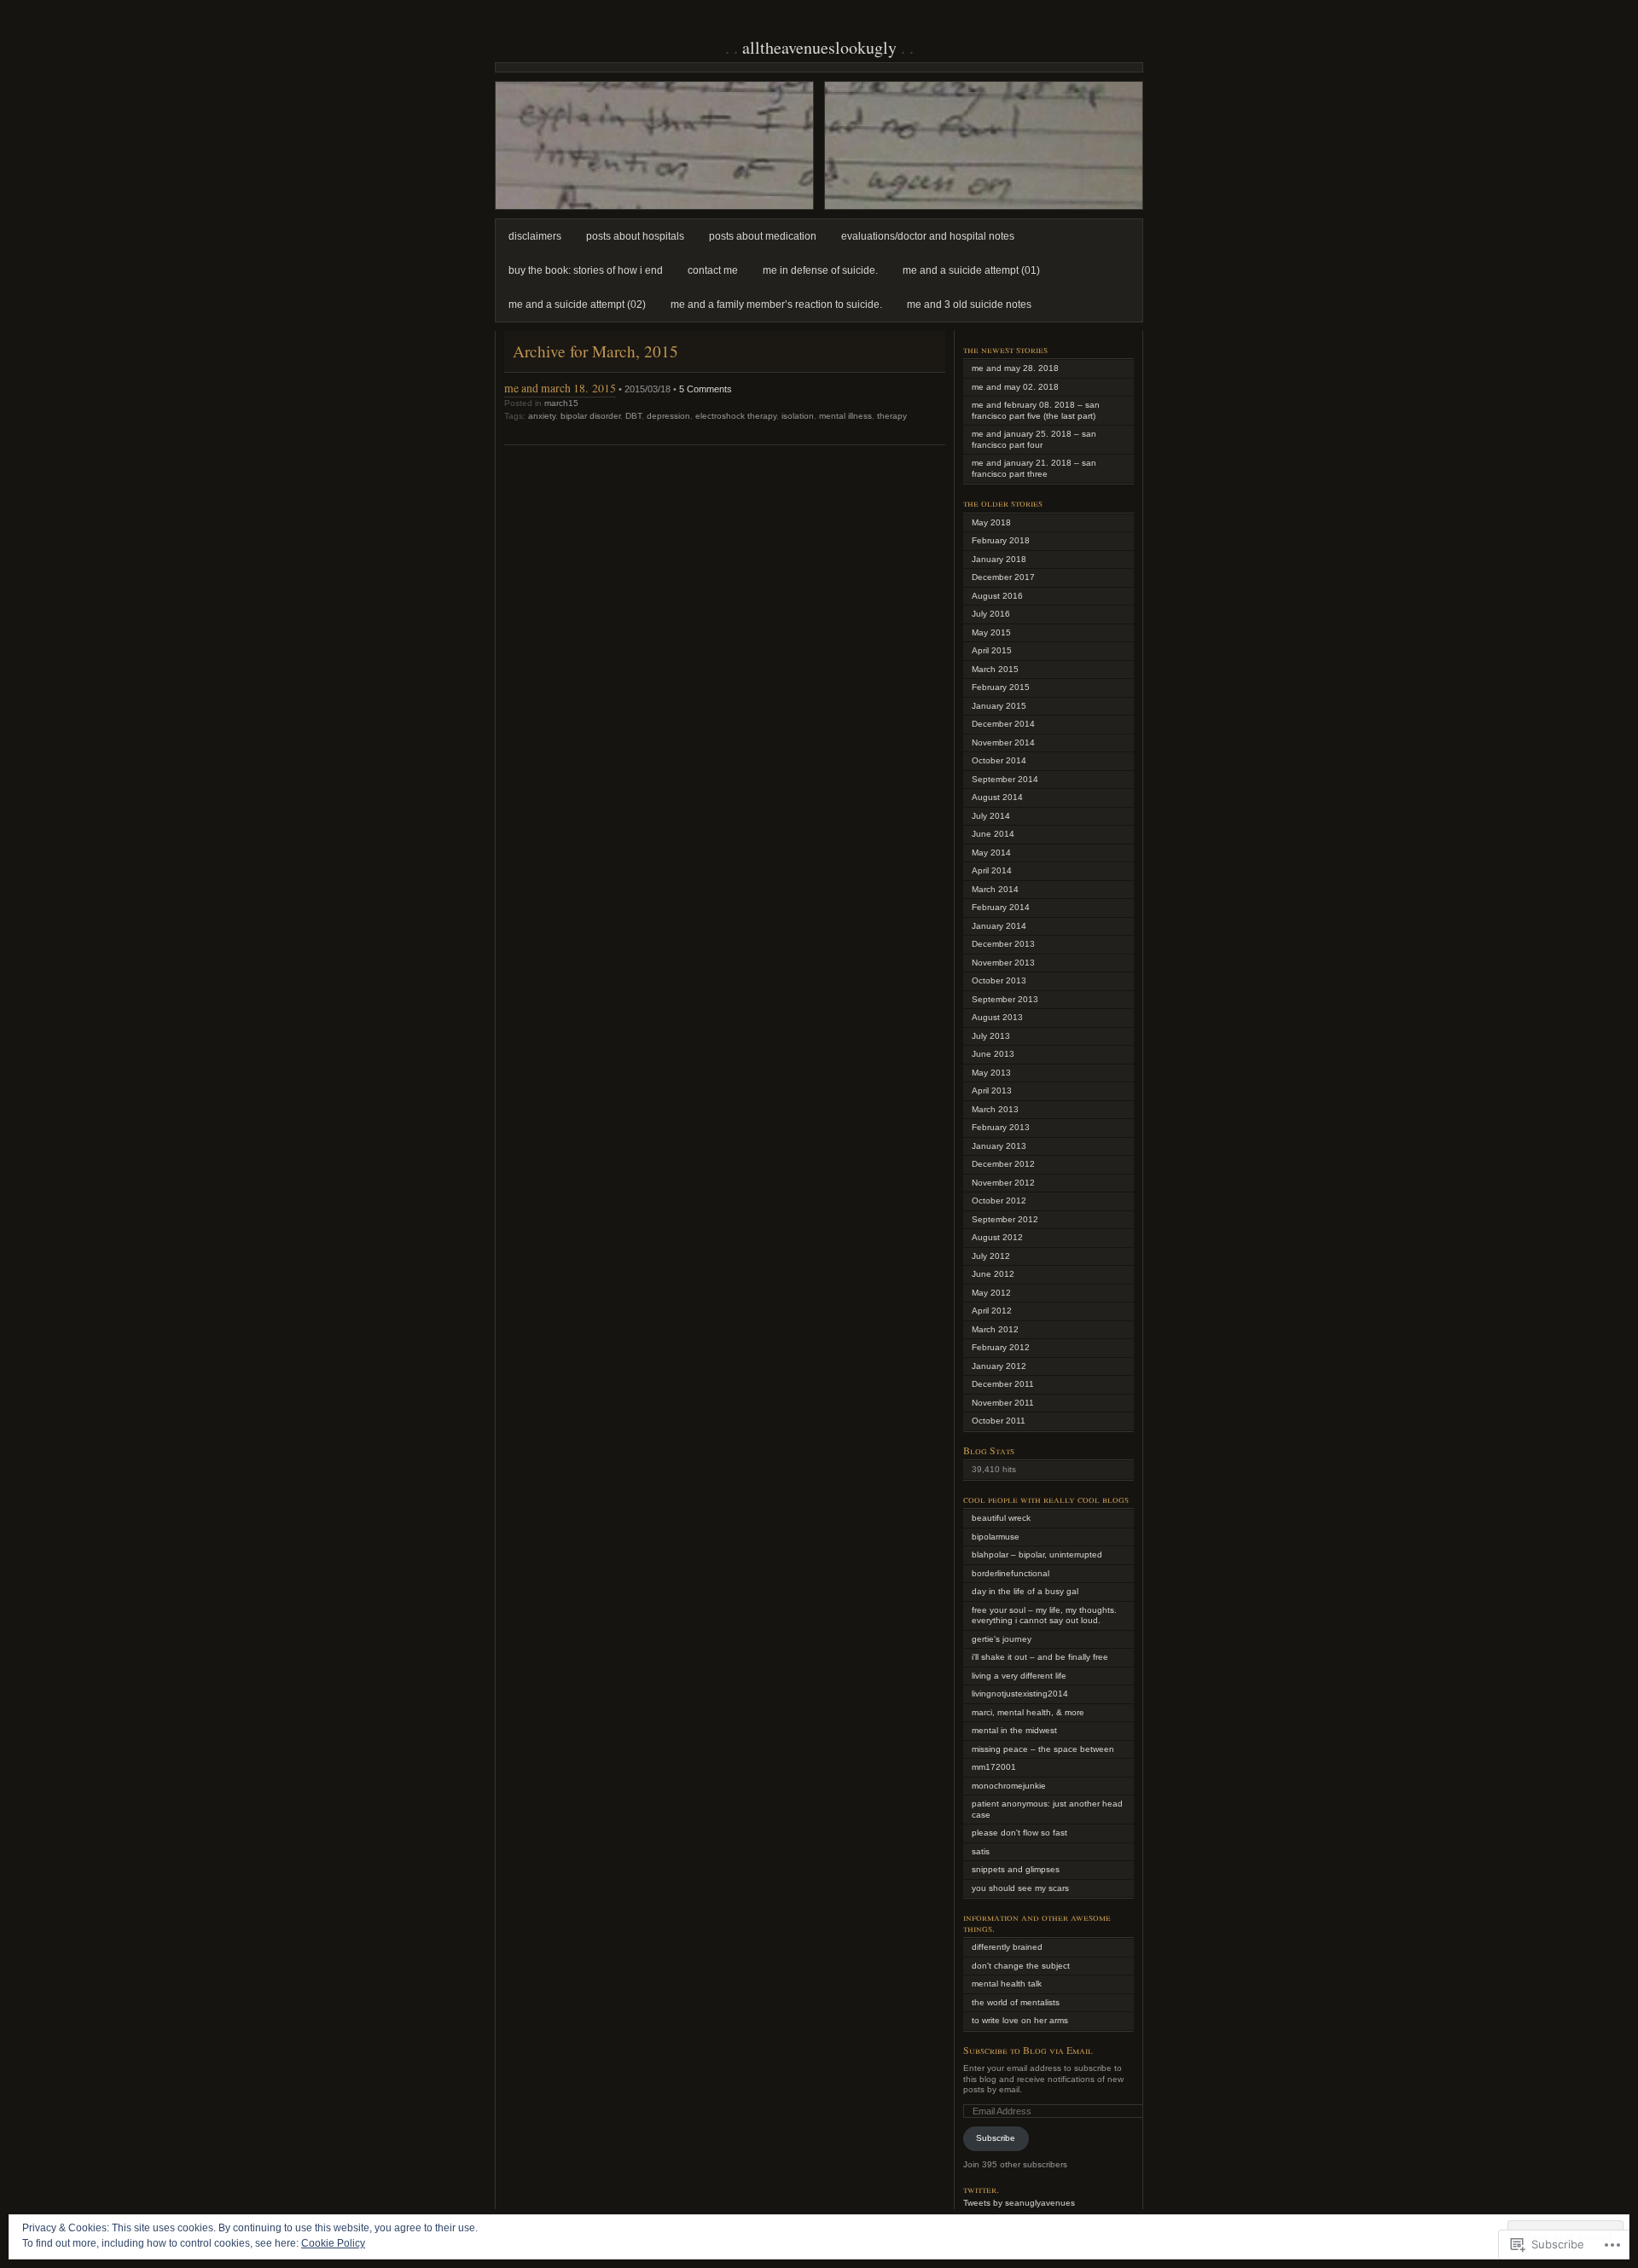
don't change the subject (1021, 1966)
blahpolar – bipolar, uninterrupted (1037, 1555)
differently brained (1007, 1947)
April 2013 (992, 1090)
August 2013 (997, 1017)
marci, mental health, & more (1028, 1712)
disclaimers (535, 236)
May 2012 (991, 1293)
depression (668, 416)
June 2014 (993, 834)
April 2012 (992, 1311)
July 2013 (991, 1036)
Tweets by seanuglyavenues (1019, 2203)
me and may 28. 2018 (1015, 368)
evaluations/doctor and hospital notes (928, 236)
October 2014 (999, 760)
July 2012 (991, 1256)
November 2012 (1003, 1183)
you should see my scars (1020, 1888)
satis (981, 1851)
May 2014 (991, 853)
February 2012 (1001, 1347)
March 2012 (995, 1329)
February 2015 (1001, 687)
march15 (561, 403)
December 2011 (1003, 1384)
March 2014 (995, 889)
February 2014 (1001, 907)
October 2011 (999, 1421)
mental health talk (1007, 1984)
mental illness (845, 416)
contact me (713, 270)
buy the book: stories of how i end (586, 270)
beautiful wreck (1001, 1518)
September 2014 (1005, 779)
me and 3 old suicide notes (969, 305)
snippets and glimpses (1016, 1869)
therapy (892, 416)
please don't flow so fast (1019, 1833)
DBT (633, 416)
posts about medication (763, 236)
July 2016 (991, 614)
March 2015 (995, 669)
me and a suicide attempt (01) (971, 270)
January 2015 (999, 706)
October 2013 (999, 980)
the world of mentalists (1016, 2002)
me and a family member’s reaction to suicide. (776, 305)
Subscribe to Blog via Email (1028, 2050)
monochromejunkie (1009, 1786)
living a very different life (1019, 1676)
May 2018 (991, 522)
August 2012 (997, 1237)
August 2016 (997, 596)
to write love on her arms (1020, 2020)
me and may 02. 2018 (1015, 387)
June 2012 (993, 1274)
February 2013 (1001, 1127)
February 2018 (1001, 540)
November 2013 (1003, 963)
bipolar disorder (590, 416)
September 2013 (1005, 999)
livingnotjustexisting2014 (1020, 1694)
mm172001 (994, 1767)
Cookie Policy (333, 2243)
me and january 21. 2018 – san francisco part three (1034, 468)
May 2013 (991, 1073)
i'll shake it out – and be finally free (1040, 1657)
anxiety (542, 416)
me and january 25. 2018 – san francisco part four (1034, 439)
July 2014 (991, 816)
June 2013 (993, 1054)
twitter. (981, 2189)
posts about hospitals (635, 236)
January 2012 (999, 1366)
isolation (798, 416)
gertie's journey (1002, 1639)
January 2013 (999, 1146)
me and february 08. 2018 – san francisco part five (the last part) (1036, 410)
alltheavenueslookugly (819, 47)
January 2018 (999, 559)
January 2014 (999, 926)
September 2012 (1005, 1219)
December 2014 (1003, 724)
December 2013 (1003, 944)
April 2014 (992, 870)
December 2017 (1003, 577)
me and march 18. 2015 (560, 388)
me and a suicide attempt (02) (577, 305)
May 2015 (991, 632)
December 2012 (1003, 1164)
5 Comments (706, 389)
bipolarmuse (996, 1537)
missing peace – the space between (1043, 1749)
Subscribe (996, 2138)
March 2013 (995, 1109)
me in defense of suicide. (820, 270)
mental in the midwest (1014, 1730)
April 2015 (992, 650)
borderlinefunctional (1011, 1573)
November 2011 (1003, 1403)
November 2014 (1003, 742)
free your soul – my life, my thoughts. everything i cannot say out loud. (1044, 1615)
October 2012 (999, 1201)
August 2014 (997, 797)
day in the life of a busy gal (1025, 1591)
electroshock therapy (736, 416)
